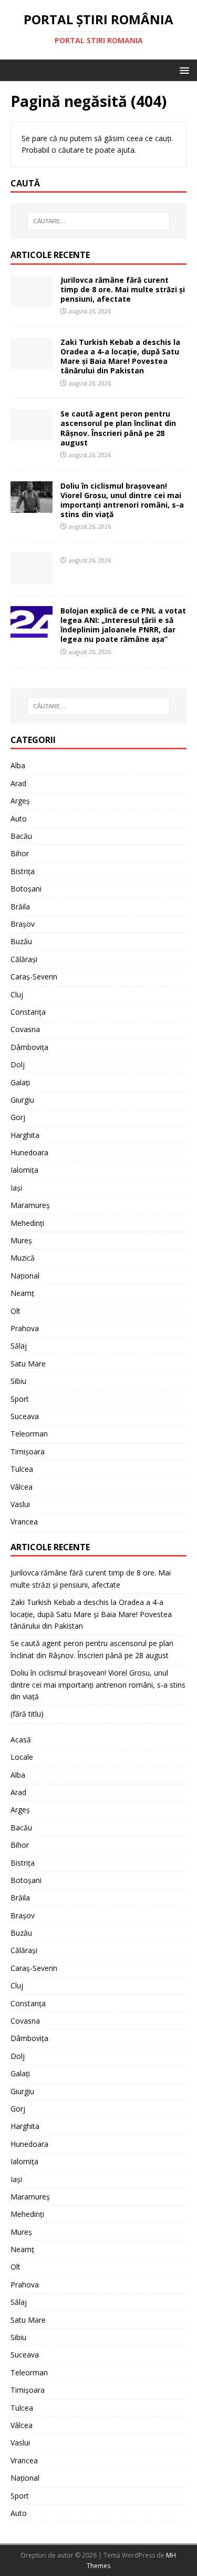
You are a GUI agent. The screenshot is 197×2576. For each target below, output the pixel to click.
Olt (15, 1311)
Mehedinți (27, 1223)
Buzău (21, 941)
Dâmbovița (29, 1047)
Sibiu (18, 1381)
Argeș (20, 801)
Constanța (28, 1012)
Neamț (22, 1293)
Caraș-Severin (34, 977)
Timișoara (28, 1452)
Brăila (20, 906)
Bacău (21, 836)
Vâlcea (22, 1487)
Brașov (23, 924)
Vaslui (20, 1504)
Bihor (20, 853)
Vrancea (24, 1522)
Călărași (24, 959)
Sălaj (19, 1346)
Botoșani (26, 889)
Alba (18, 765)
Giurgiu (22, 1100)
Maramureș (30, 1205)
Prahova (25, 1328)
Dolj (18, 1064)
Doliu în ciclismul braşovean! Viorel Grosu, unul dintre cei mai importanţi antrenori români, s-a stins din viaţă (122, 500)
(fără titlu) (27, 1714)
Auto (19, 819)
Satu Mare (28, 1364)
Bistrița (23, 871)
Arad (18, 783)
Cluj (17, 994)
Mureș (21, 1240)
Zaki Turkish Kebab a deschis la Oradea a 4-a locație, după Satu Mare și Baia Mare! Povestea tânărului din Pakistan (120, 356)
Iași (16, 1188)
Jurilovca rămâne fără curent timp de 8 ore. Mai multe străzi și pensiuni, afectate (123, 289)
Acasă (21, 1740)
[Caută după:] (99, 221)
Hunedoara (29, 1152)
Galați (20, 1082)
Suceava (25, 1416)
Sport (20, 1399)
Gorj (18, 1117)
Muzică (23, 1258)
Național (25, 1276)
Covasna (25, 1029)
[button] (183, 70)
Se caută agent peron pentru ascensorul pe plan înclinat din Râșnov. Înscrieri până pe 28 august (118, 428)
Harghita (25, 1135)
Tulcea (22, 1469)
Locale (22, 1757)
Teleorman (29, 1434)
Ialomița (24, 1170)
